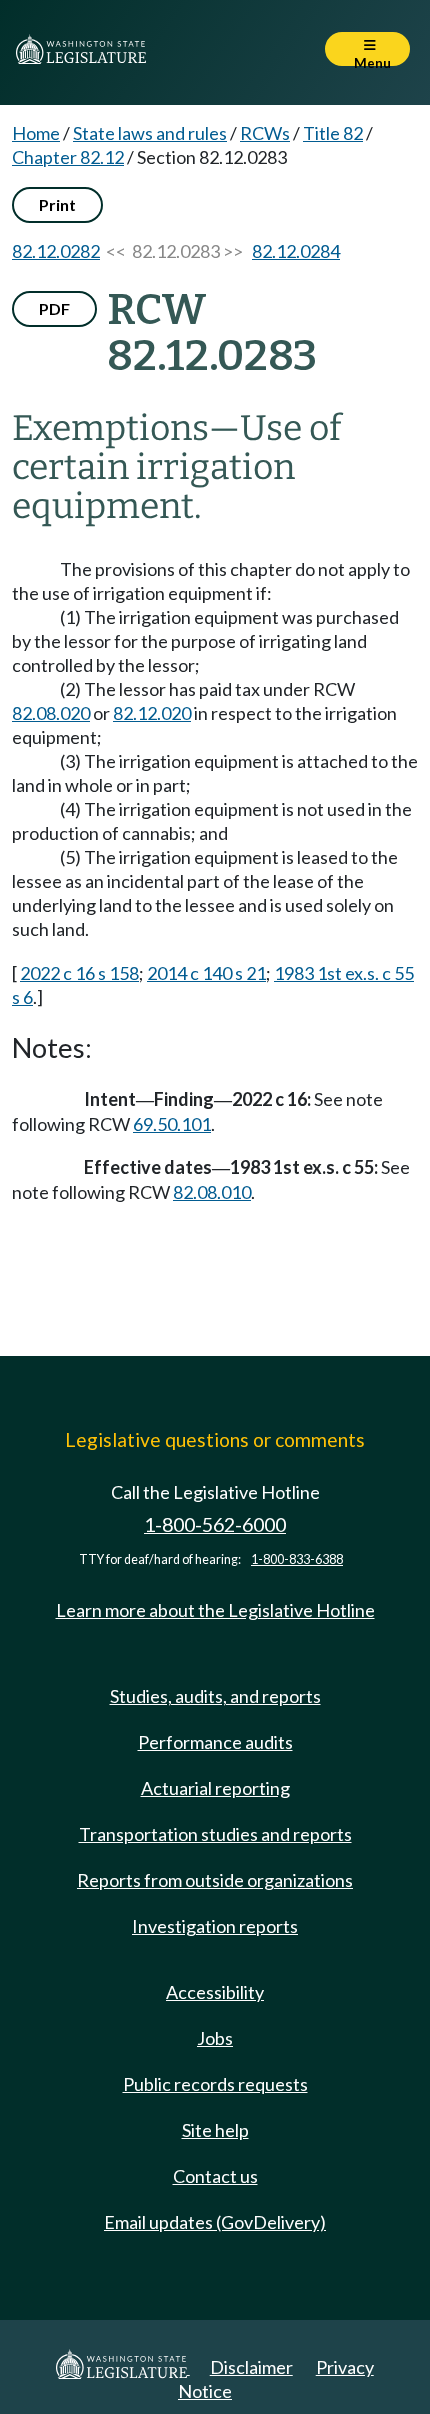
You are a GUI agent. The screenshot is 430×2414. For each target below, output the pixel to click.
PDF (54, 308)
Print (57, 204)
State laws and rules (150, 133)
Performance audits (215, 1742)
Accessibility (215, 1992)
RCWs (265, 133)
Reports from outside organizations (215, 1880)
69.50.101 (172, 1124)
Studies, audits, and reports (215, 1696)
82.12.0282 (56, 251)
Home (36, 133)
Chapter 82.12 (68, 157)
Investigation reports (215, 1926)
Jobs (215, 2038)
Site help (215, 2130)
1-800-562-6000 (215, 1524)
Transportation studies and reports (215, 1834)
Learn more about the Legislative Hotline (215, 1610)
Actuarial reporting (215, 1788)
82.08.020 (51, 713)
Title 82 (333, 133)
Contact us (215, 2176)
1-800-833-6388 (297, 1559)
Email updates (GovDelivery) (215, 2222)
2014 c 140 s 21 (206, 973)
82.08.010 (212, 1192)
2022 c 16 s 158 (79, 973)
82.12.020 (152, 713)
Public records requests (215, 2084)
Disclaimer (251, 2367)
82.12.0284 (296, 251)
